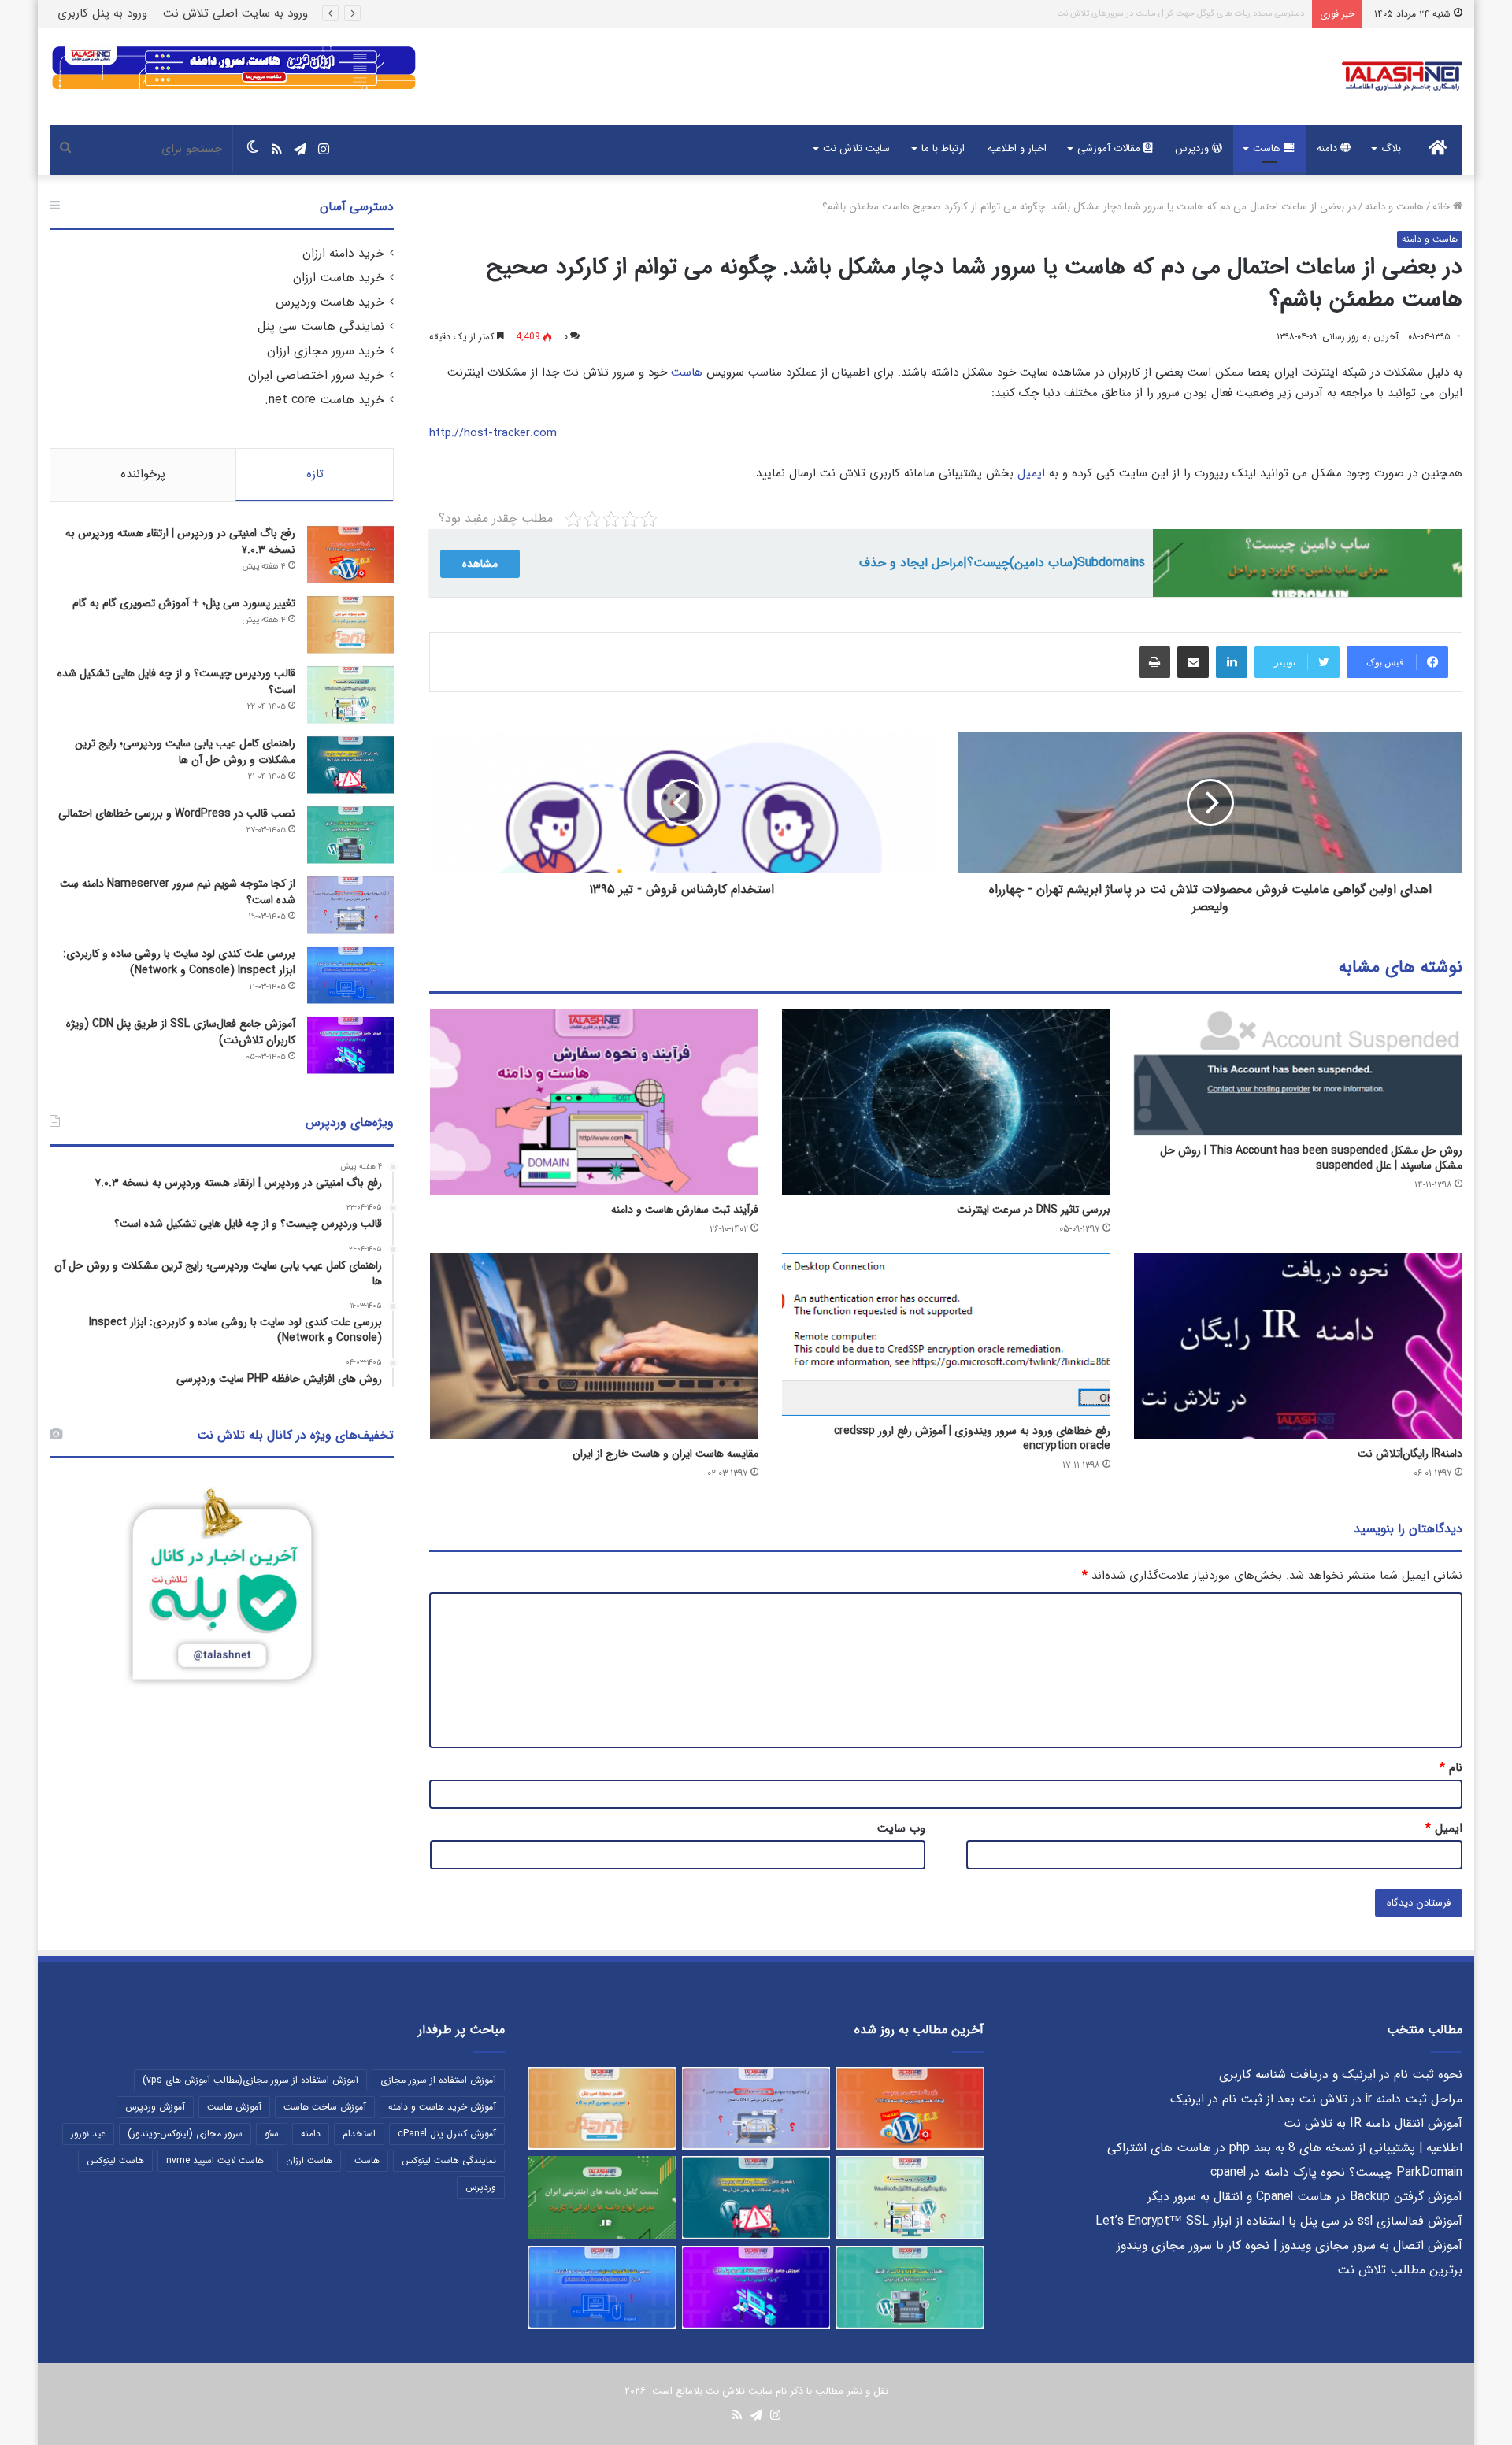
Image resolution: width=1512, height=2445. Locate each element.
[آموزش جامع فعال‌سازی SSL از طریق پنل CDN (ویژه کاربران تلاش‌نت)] (350, 1045)
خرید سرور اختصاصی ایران (316, 376)
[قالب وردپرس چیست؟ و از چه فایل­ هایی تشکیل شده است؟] (350, 695)
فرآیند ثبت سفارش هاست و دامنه (685, 1210)
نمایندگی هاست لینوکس (449, 2160)
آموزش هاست (234, 2107)
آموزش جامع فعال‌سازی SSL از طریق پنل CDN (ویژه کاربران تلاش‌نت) (181, 1032)
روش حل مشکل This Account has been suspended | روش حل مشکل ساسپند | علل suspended (1311, 1158)
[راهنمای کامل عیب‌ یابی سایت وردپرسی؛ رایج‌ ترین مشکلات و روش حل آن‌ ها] (350, 765)
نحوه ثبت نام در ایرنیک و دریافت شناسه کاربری (1341, 2075)
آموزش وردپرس (155, 2107)
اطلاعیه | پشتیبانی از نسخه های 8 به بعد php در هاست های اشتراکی (1285, 2148)
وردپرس (1193, 148)
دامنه (1329, 148)
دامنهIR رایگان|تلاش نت (1410, 1454)
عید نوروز (88, 2134)
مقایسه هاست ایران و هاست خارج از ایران (665, 1454)
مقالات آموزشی (1110, 148)
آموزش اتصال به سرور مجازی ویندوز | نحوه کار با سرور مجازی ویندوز (1290, 2246)
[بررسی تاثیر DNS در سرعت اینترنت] (946, 1102)
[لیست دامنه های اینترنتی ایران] (602, 2198)
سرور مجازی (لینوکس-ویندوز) (185, 2134)
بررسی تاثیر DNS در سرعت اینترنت (1034, 1210)
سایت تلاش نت (856, 148)
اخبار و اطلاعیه (1017, 148)
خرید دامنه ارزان (343, 254)
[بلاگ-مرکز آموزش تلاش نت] (1402, 77)
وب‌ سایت (901, 1828)
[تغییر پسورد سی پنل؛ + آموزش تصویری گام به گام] (350, 625)
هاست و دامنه (1394, 207)
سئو (272, 2134)
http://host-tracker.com (493, 433)
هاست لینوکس (115, 2160)
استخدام (359, 2134)
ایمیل (1031, 473)
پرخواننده (143, 474)
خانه (1443, 207)
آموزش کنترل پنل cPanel (447, 2134)
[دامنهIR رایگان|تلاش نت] (1298, 1345)
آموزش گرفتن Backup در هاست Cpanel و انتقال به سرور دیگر (1305, 2197)
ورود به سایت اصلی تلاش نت (235, 13)
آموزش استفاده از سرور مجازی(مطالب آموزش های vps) (250, 2080)
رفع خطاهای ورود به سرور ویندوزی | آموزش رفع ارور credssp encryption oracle (972, 1438)
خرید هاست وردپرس (330, 302)
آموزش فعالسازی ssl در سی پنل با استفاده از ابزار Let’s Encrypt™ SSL (1279, 2221)
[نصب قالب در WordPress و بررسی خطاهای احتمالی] (350, 835)
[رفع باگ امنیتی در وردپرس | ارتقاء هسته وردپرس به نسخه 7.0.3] (350, 555)
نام (1451, 1768)
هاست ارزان (309, 2160)
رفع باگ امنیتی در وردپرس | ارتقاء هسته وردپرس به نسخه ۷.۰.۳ (1195, 14)
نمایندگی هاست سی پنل (321, 327)
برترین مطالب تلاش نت (1400, 2270)
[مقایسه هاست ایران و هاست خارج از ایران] (594, 1345)
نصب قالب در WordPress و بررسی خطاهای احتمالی (177, 813)
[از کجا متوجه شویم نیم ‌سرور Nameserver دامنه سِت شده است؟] (350, 905)
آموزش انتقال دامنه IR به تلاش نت (1373, 2124)
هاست (1268, 148)
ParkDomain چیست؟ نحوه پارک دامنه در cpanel (1336, 2173)
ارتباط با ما (943, 148)
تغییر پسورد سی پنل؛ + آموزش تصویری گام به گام (184, 603)
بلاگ (1391, 148)
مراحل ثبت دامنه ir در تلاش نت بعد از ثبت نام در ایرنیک (1316, 2099)
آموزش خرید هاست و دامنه (442, 2107)
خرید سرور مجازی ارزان (326, 351)
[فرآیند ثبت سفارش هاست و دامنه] (594, 1102)
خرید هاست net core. (324, 400)
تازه (315, 474)
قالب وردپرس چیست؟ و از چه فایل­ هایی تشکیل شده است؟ (176, 682)
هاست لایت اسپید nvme (215, 2160)
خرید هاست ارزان (339, 278)
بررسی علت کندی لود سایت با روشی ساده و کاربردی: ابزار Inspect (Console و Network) (179, 962)
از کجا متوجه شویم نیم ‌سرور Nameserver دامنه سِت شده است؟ (178, 892)
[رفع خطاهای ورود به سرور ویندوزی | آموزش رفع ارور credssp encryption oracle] (946, 1334)
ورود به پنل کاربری (102, 13)
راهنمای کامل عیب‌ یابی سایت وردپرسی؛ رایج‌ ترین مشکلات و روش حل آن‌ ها (185, 752)
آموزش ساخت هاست (325, 2107)
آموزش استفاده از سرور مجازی (438, 2080)
